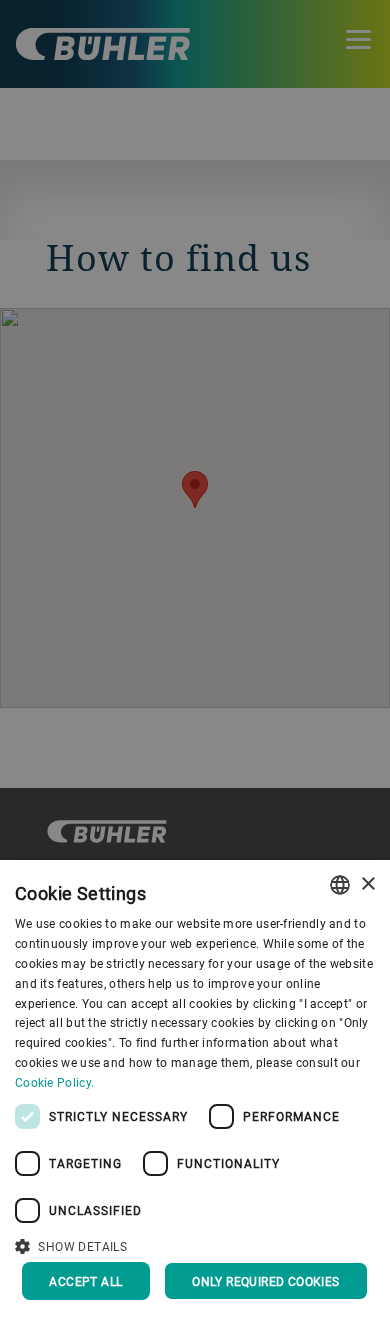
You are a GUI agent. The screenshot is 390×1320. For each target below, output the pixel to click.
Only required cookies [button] (265, 1281)
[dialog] (195, 1090)
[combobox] (340, 885)
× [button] (367, 884)
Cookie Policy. (54, 1082)
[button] (195, 1244)
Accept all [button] (85, 1281)
